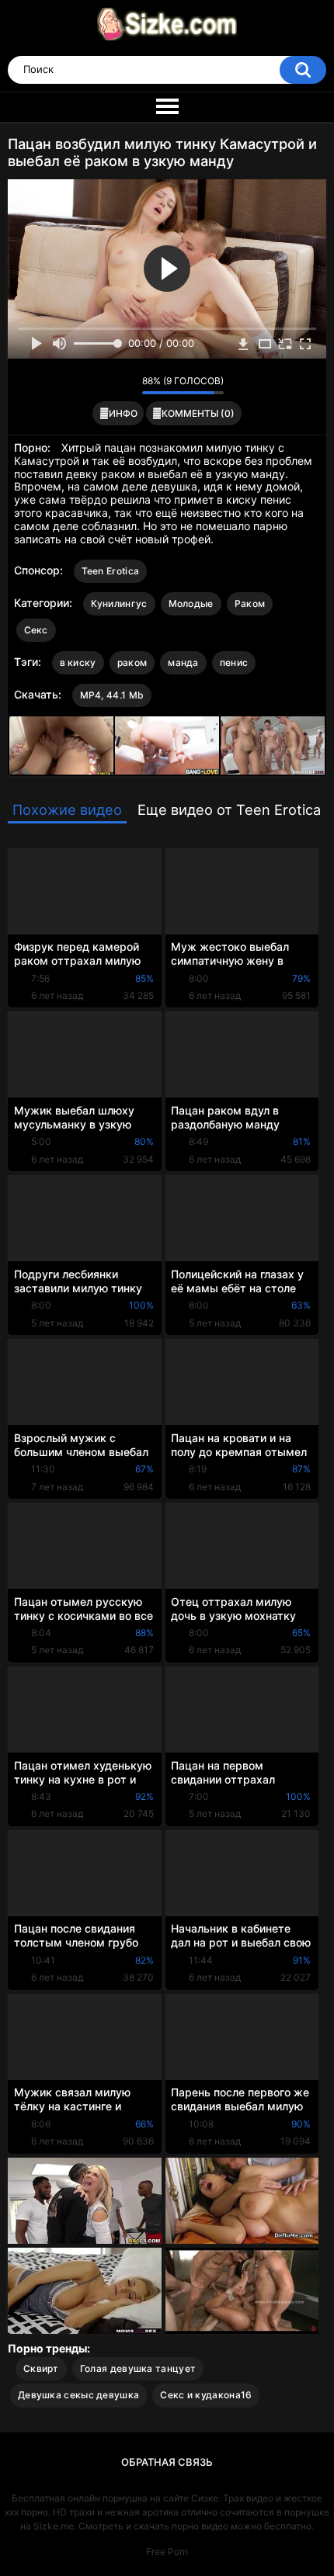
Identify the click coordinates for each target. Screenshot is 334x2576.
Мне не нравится (126, 385)
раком (132, 662)
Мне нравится (106, 385)
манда (183, 662)
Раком (250, 603)
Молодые (191, 603)
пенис (234, 662)
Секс (36, 630)
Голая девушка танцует (138, 2368)
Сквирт (41, 2368)
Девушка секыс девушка (78, 2395)
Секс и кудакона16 (206, 2395)
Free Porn (167, 2552)
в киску (78, 662)
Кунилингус (119, 603)
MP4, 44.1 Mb (112, 695)
